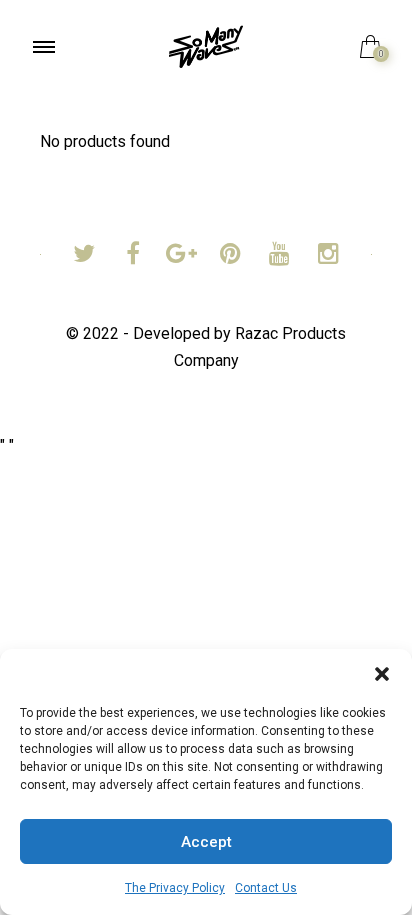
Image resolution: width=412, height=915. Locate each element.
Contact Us (266, 888)
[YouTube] (279, 256)
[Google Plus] (181, 256)
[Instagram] (328, 256)
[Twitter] (83, 256)
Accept (206, 842)
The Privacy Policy (175, 888)
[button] (382, 674)
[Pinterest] (230, 256)
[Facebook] (132, 256)
